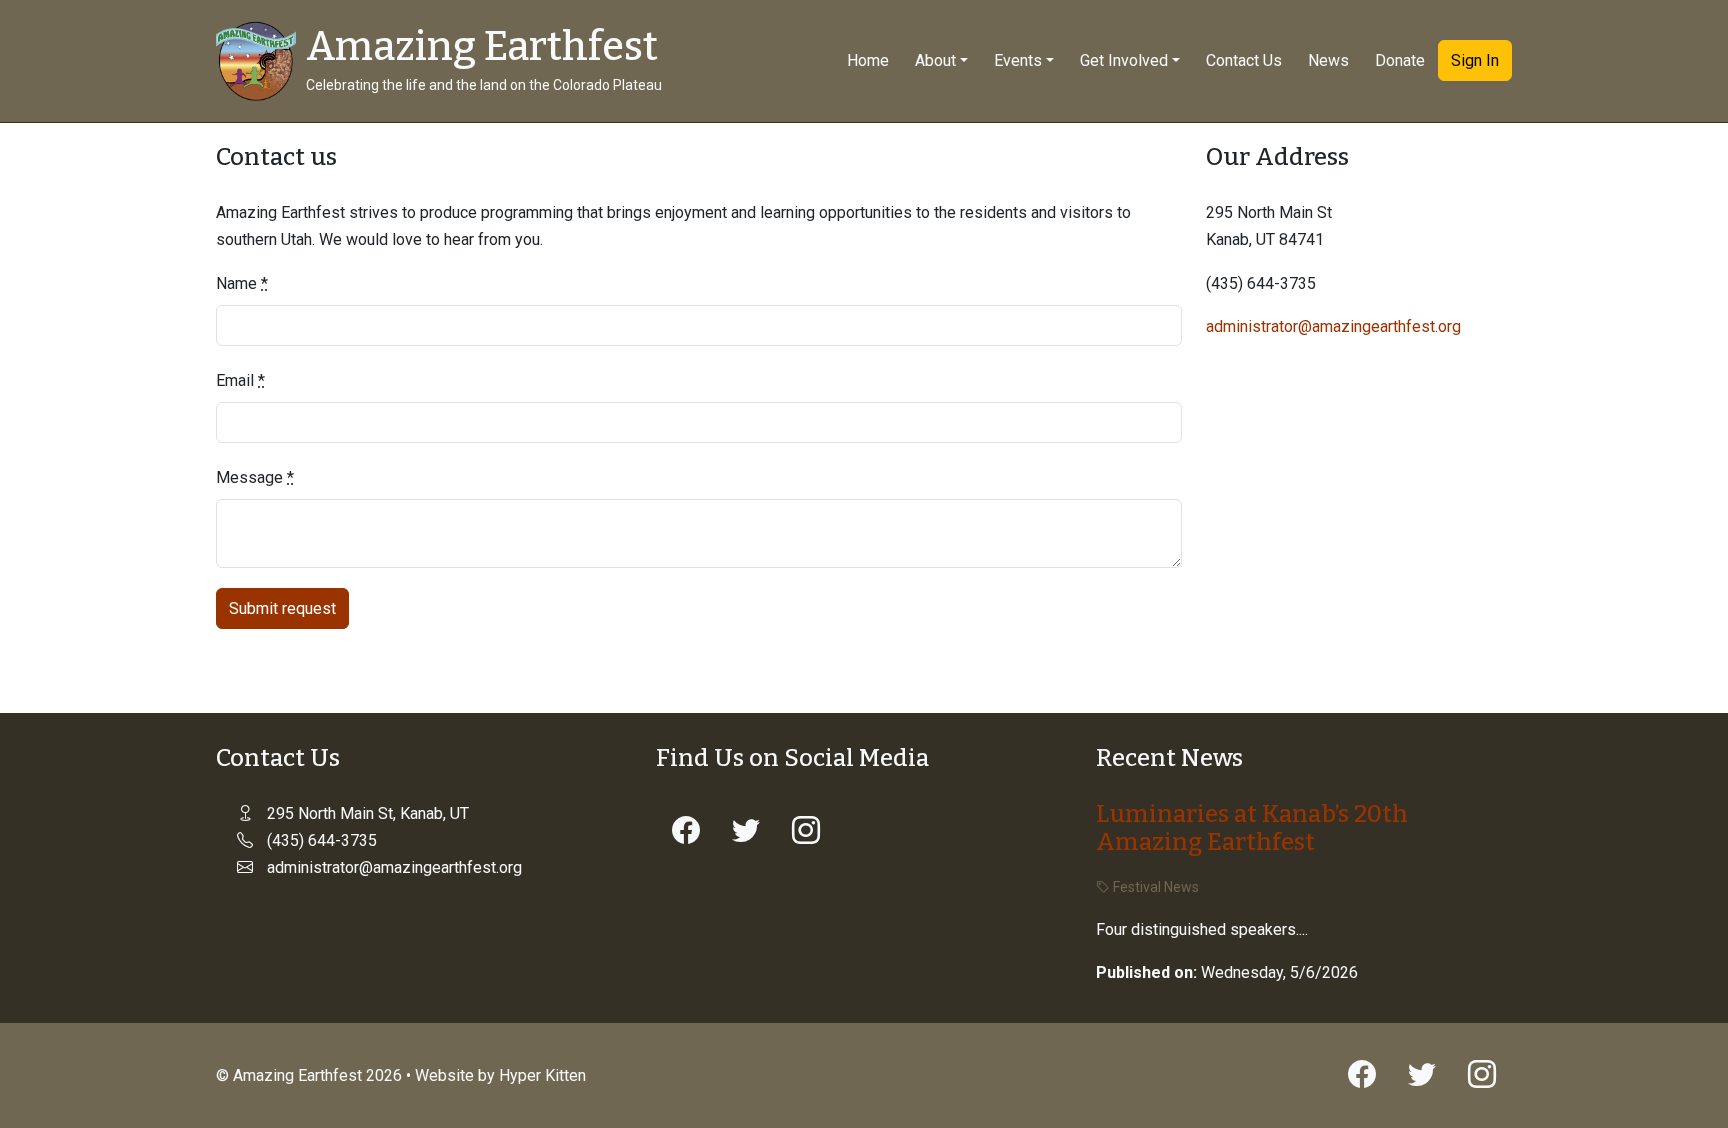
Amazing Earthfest (482, 47)
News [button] (1328, 60)
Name (242, 283)
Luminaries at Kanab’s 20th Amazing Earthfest (1252, 828)
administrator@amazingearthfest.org (1333, 326)
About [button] (935, 60)
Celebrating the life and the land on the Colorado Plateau (484, 85)
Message (255, 477)
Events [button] (1018, 60)
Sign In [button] (1475, 60)
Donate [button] (1400, 60)
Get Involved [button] (1124, 60)
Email (240, 380)
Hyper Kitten (542, 1075)
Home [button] (868, 60)
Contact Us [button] (1244, 60)
